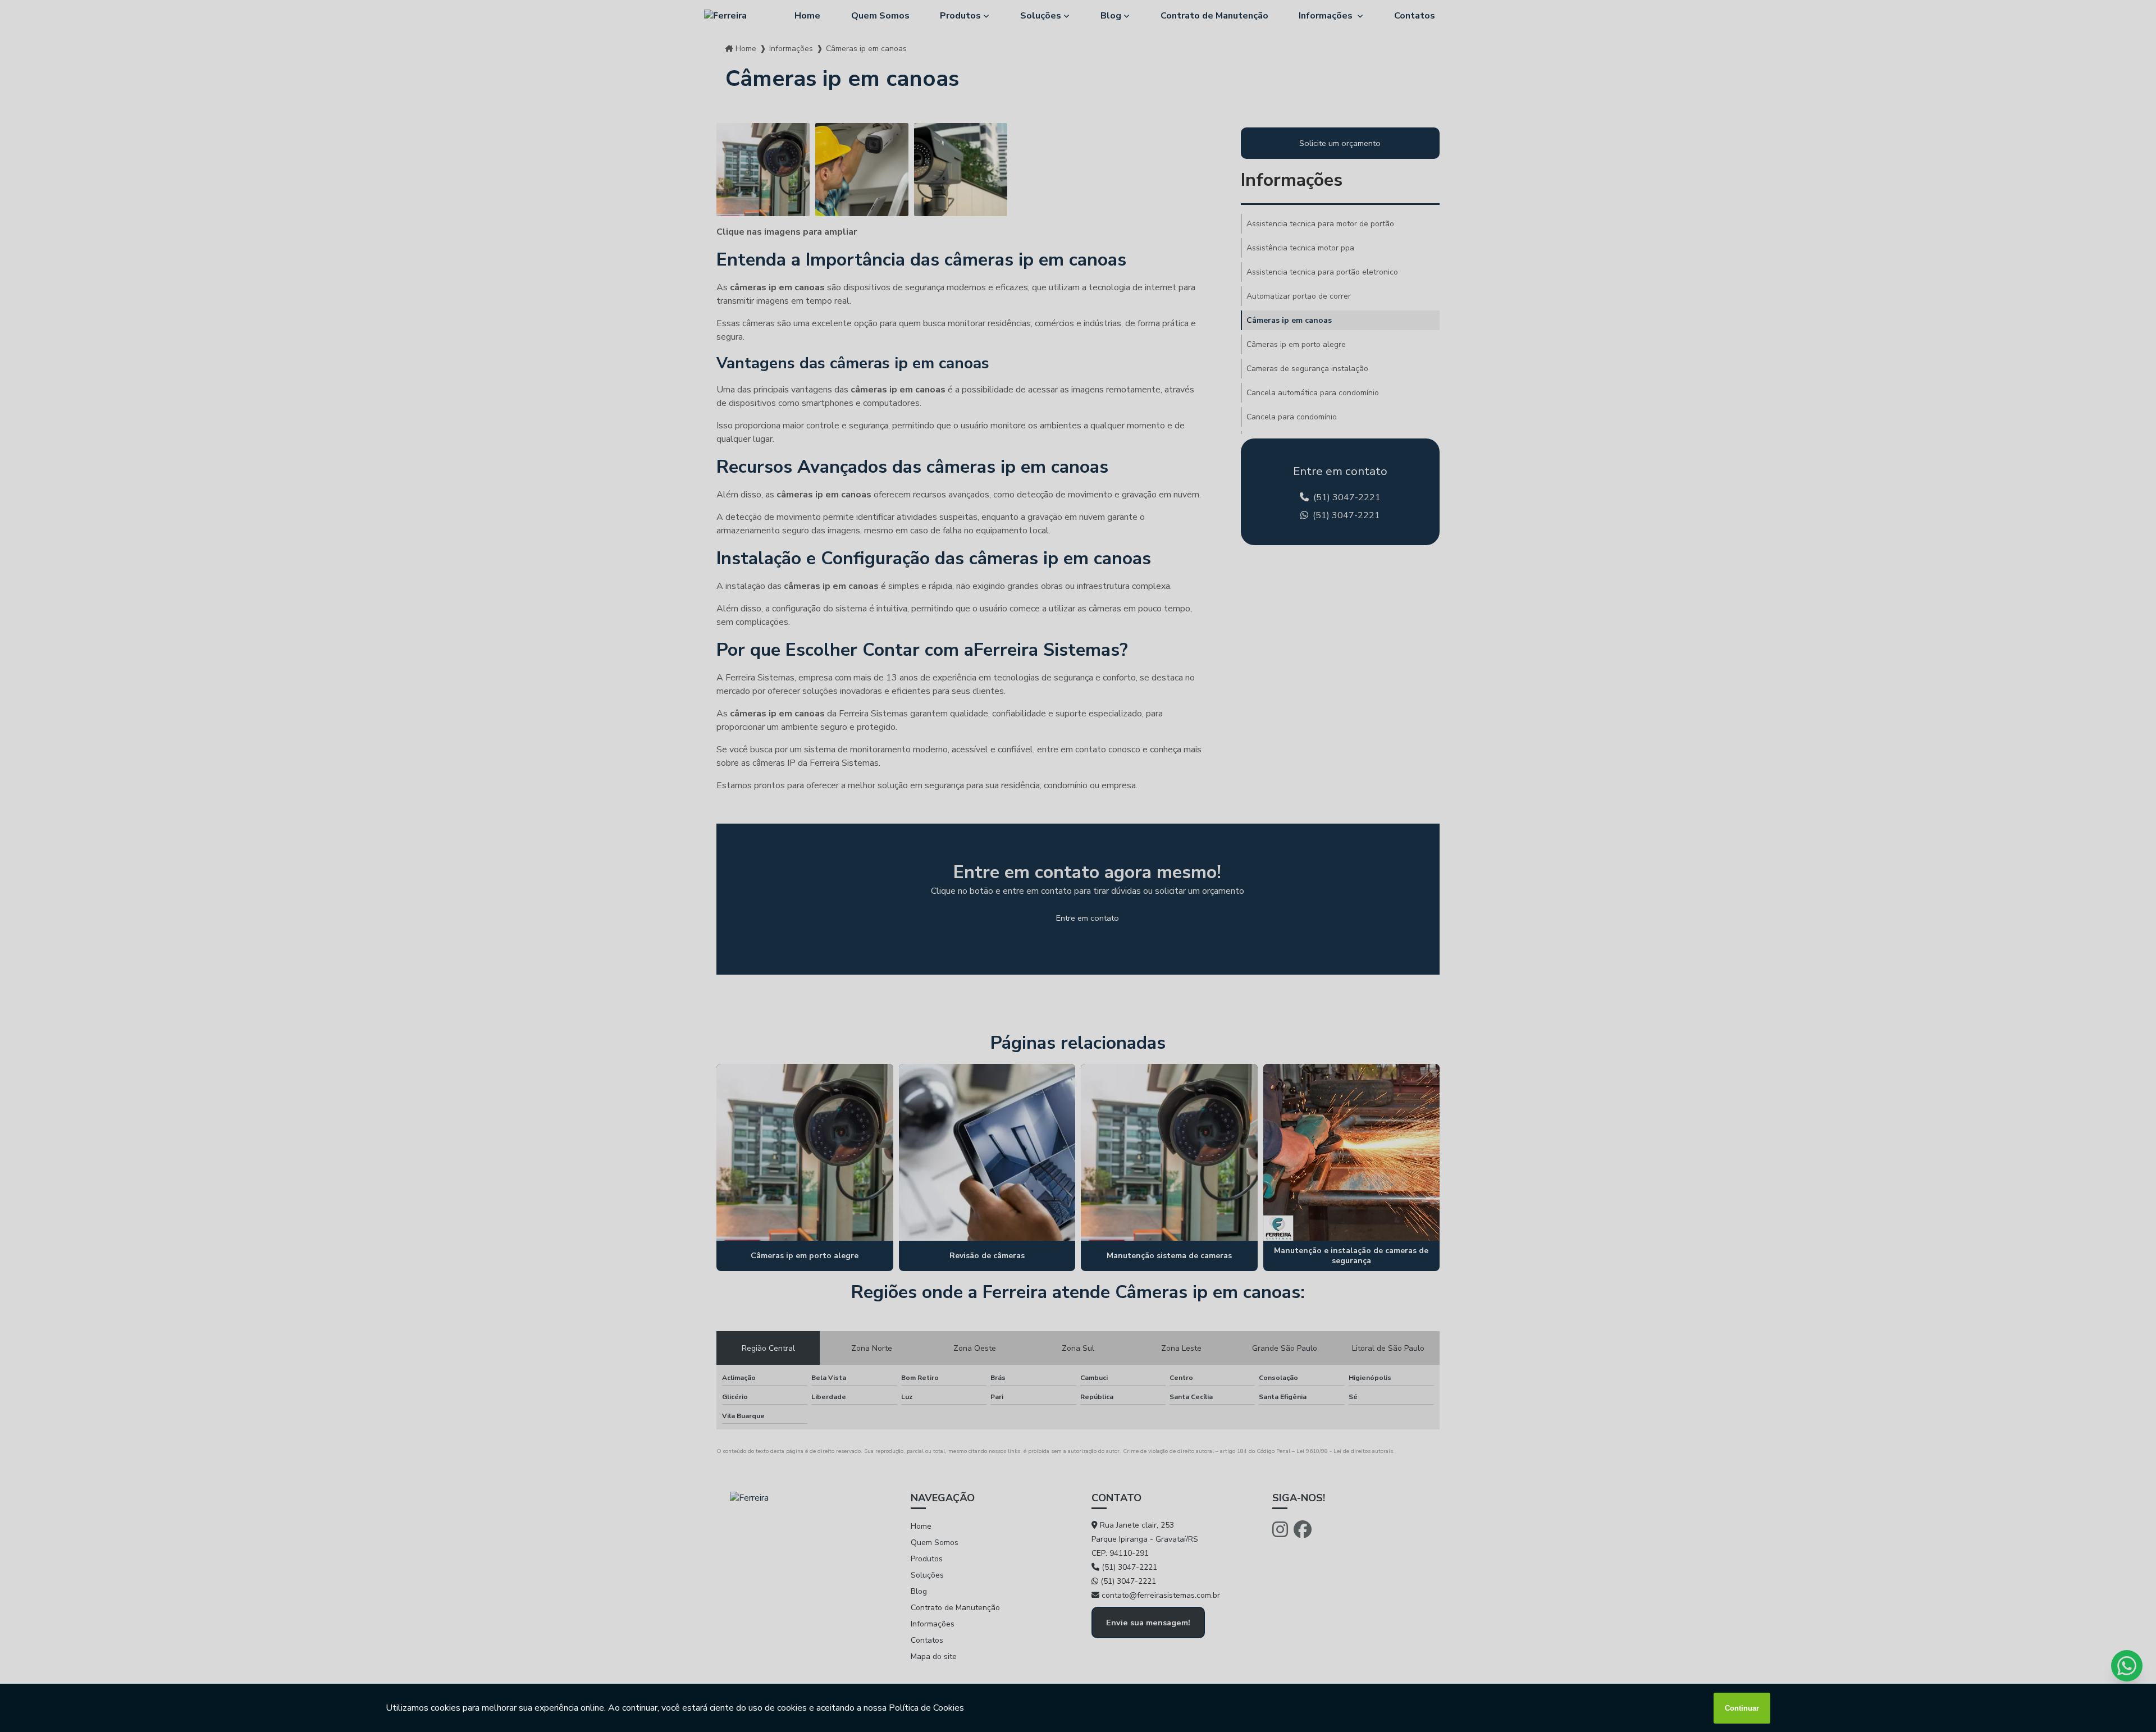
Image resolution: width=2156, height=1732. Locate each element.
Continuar (1742, 1708)
